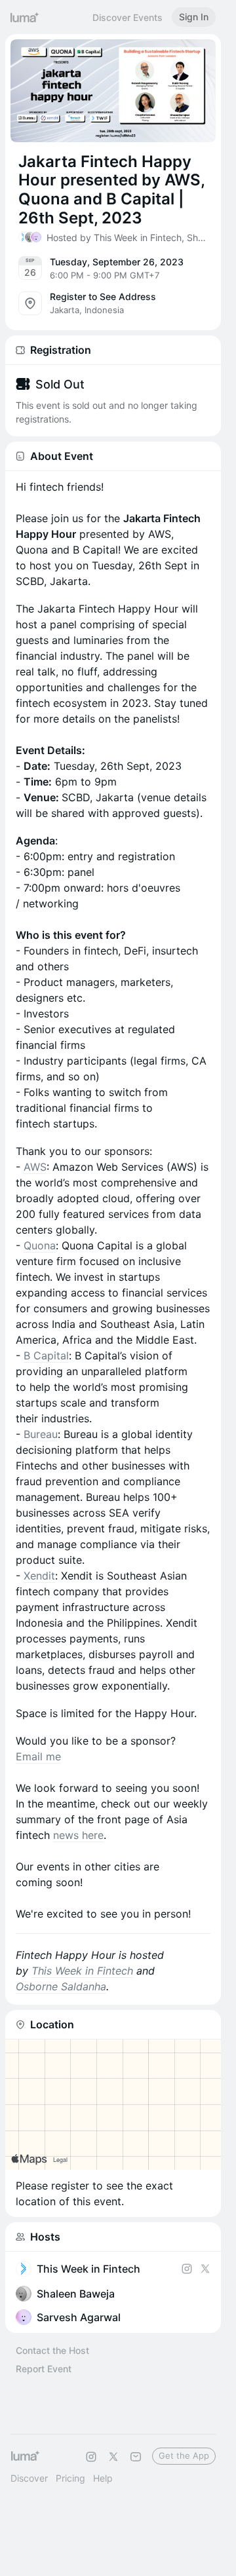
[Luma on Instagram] (91, 2457)
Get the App (184, 2455)
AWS (35, 1167)
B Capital (46, 1355)
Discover (29, 2478)
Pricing (70, 2478)
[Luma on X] (113, 2457)
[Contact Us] (136, 2457)
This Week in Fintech (82, 1971)
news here (78, 1835)
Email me (38, 1756)
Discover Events (128, 17)
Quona (40, 1245)
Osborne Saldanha (61, 1986)
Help (103, 2478)
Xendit (39, 1576)
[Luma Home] (25, 17)
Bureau (41, 1434)
